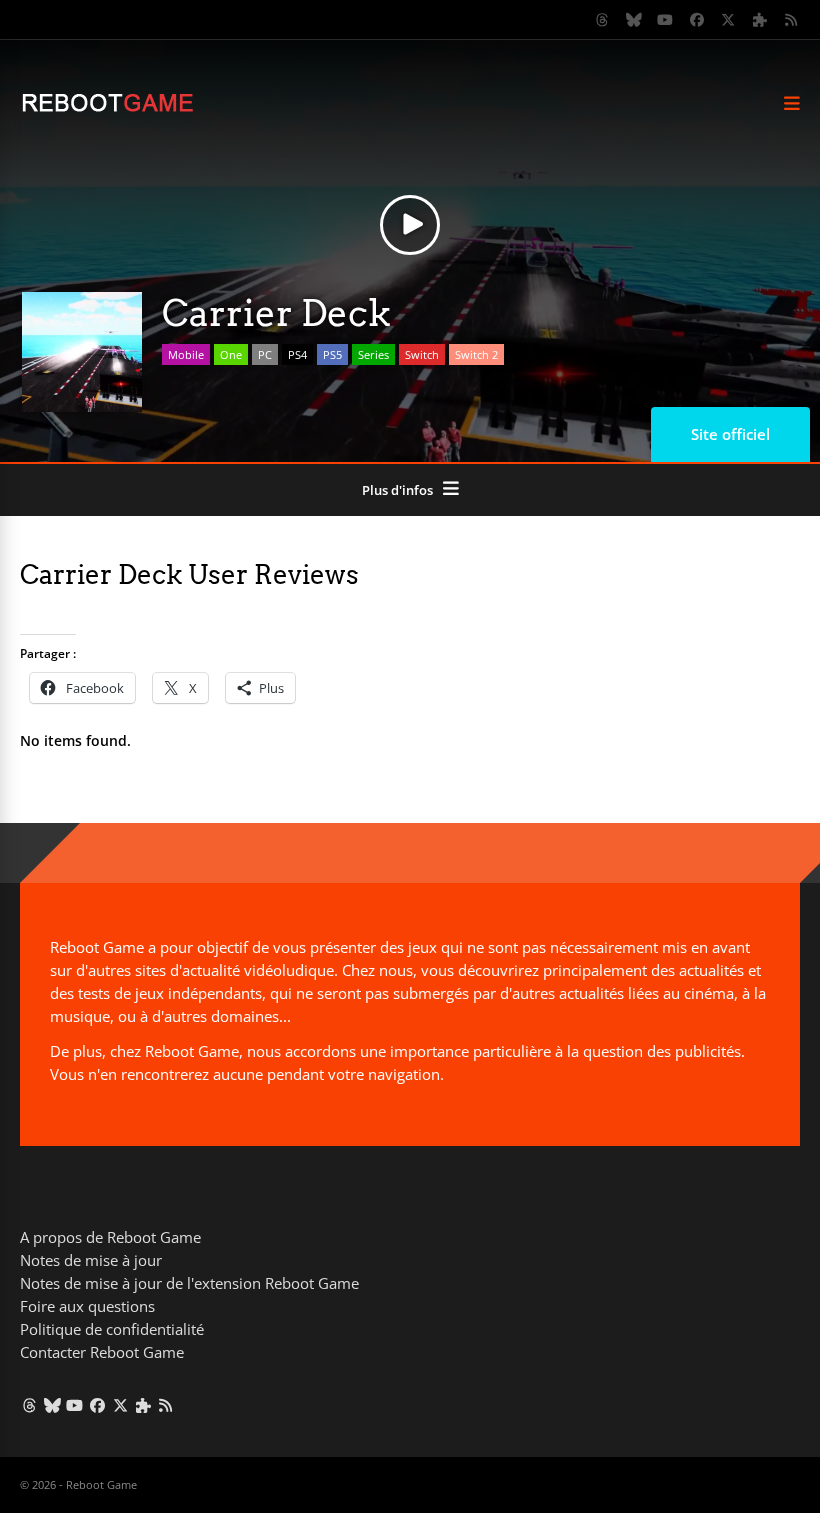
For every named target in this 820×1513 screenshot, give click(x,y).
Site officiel (730, 434)
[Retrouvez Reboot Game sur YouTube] (666, 20)
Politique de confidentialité (112, 1329)
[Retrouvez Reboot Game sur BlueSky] (634, 20)
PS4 (297, 354)
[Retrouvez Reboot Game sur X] (729, 20)
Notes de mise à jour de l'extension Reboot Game (189, 1283)
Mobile (186, 354)
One (231, 354)
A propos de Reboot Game (110, 1237)
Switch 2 (476, 354)
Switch (422, 354)
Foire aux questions (87, 1306)
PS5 (332, 354)
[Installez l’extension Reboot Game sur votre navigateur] (760, 20)
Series (373, 354)
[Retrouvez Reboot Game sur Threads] (603, 20)
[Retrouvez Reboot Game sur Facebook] (697, 20)
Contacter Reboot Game (102, 1352)
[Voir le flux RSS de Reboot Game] (792, 20)
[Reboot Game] (107, 109)
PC (265, 354)
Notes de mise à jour (91, 1260)
